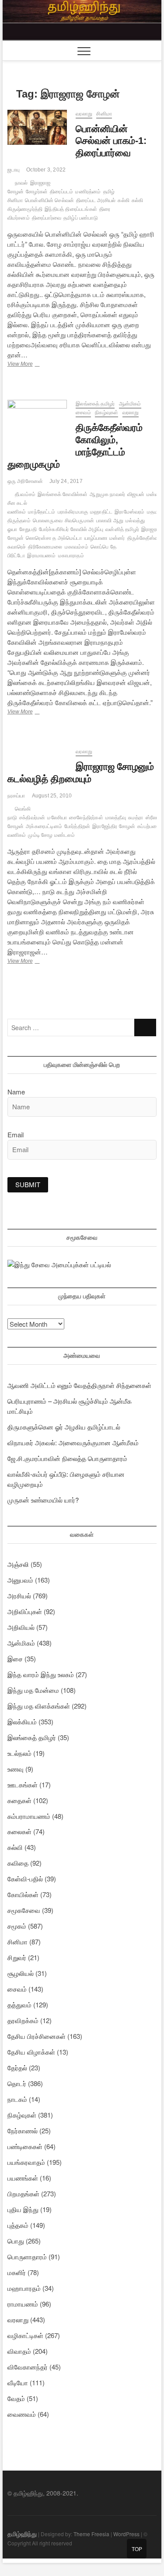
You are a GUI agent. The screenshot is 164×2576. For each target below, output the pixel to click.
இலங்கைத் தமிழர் (95, 404)
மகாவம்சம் (77, 547)
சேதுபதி (28, 529)
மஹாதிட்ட (101, 512)
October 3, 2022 (46, 170)
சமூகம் (17, 1926)
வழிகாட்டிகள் (25, 2335)
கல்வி (15, 1847)
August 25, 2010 (52, 796)
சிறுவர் (17, 1957)
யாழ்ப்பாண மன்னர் (105, 538)
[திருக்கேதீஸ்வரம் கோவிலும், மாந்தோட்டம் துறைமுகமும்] (37, 422)
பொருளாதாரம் (27, 2256)
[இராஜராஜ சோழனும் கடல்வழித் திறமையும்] (37, 753)
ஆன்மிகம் (130, 404)
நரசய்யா (16, 796)
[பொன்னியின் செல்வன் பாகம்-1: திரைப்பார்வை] (37, 127)
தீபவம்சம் (25, 494)
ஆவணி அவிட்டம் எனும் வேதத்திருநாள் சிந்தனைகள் (79, 1385)
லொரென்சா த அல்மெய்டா (54, 538)
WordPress (126, 2534)
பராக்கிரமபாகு (73, 512)
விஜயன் (136, 494)
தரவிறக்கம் (23, 2020)
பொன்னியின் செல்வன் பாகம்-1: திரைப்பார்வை (111, 141)
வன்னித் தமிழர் (122, 529)
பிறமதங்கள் (23, 2193)
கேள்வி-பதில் (25, 1879)
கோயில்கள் (23, 1894)
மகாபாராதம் (71, 556)
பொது (16, 2241)
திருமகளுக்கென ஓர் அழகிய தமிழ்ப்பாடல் (64, 1427)
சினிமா (104, 114)
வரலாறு (84, 114)
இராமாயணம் (41, 556)
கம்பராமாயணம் (29, 1816)
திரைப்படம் (61, 192)
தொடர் (17, 2083)
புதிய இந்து (23, 2209)
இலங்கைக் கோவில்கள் (63, 494)
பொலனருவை (48, 521)
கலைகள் (19, 1831)
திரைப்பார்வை (47, 218)
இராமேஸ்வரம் (129, 512)
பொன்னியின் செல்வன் (49, 200)
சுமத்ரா (136, 818)
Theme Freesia (91, 2534)
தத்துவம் (19, 2005)
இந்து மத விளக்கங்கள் (39, 1706)
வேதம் (16, 2398)
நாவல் (21, 183)
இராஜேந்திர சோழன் (114, 826)
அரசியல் (19, 1596)
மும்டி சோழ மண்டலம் (51, 835)
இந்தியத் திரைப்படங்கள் (71, 209)
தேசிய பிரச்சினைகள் (37, 2036)
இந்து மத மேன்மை (33, 1690)
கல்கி (124, 200)
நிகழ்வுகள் (106, 412)
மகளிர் (17, 2272)
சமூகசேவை (24, 1910)
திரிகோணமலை (45, 547)
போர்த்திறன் (77, 826)
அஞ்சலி (18, 1564)
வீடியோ (18, 2382)
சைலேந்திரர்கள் (86, 818)
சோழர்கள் (37, 192)
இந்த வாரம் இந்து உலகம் (41, 1674)
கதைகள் (19, 1800)
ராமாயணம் (23, 2304)
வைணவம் (22, 2414)
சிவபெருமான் (79, 521)
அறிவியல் (21, 1627)
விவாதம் (19, 2351)
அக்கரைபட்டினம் (44, 826)
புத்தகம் (18, 2225)
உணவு (16, 1769)
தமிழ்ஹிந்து (22, 2534)
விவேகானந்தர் (28, 2367)
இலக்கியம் (22, 1721)
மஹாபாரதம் (24, 2288)
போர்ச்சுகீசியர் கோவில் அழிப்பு (71, 529)
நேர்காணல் (23, 2130)
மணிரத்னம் (88, 192)
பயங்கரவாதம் (26, 2162)
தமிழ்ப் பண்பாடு (81, 218)
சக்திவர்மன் (32, 818)
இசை (15, 1658)
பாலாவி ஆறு (110, 521)
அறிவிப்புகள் (25, 1611)
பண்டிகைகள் (25, 2146)
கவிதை (18, 1863)
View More (34, 365)
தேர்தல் (17, 2067)
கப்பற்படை (148, 826)
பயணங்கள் (23, 2178)
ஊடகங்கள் (23, 1784)
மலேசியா (57, 818)
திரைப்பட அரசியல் (96, 200)
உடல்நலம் (19, 1753)
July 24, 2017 (66, 481)
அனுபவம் (20, 1580)
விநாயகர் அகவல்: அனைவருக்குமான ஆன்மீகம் (73, 1442)
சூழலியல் (21, 1973)
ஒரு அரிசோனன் (25, 481)
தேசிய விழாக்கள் (31, 2052)
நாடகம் (17, 2099)
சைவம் (83, 412)
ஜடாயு (14, 170)
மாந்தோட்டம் (42, 512)
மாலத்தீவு (116, 818)
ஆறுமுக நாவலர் (107, 494)
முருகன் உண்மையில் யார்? (43, 1500)
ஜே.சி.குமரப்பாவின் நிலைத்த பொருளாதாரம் (67, 1458)
